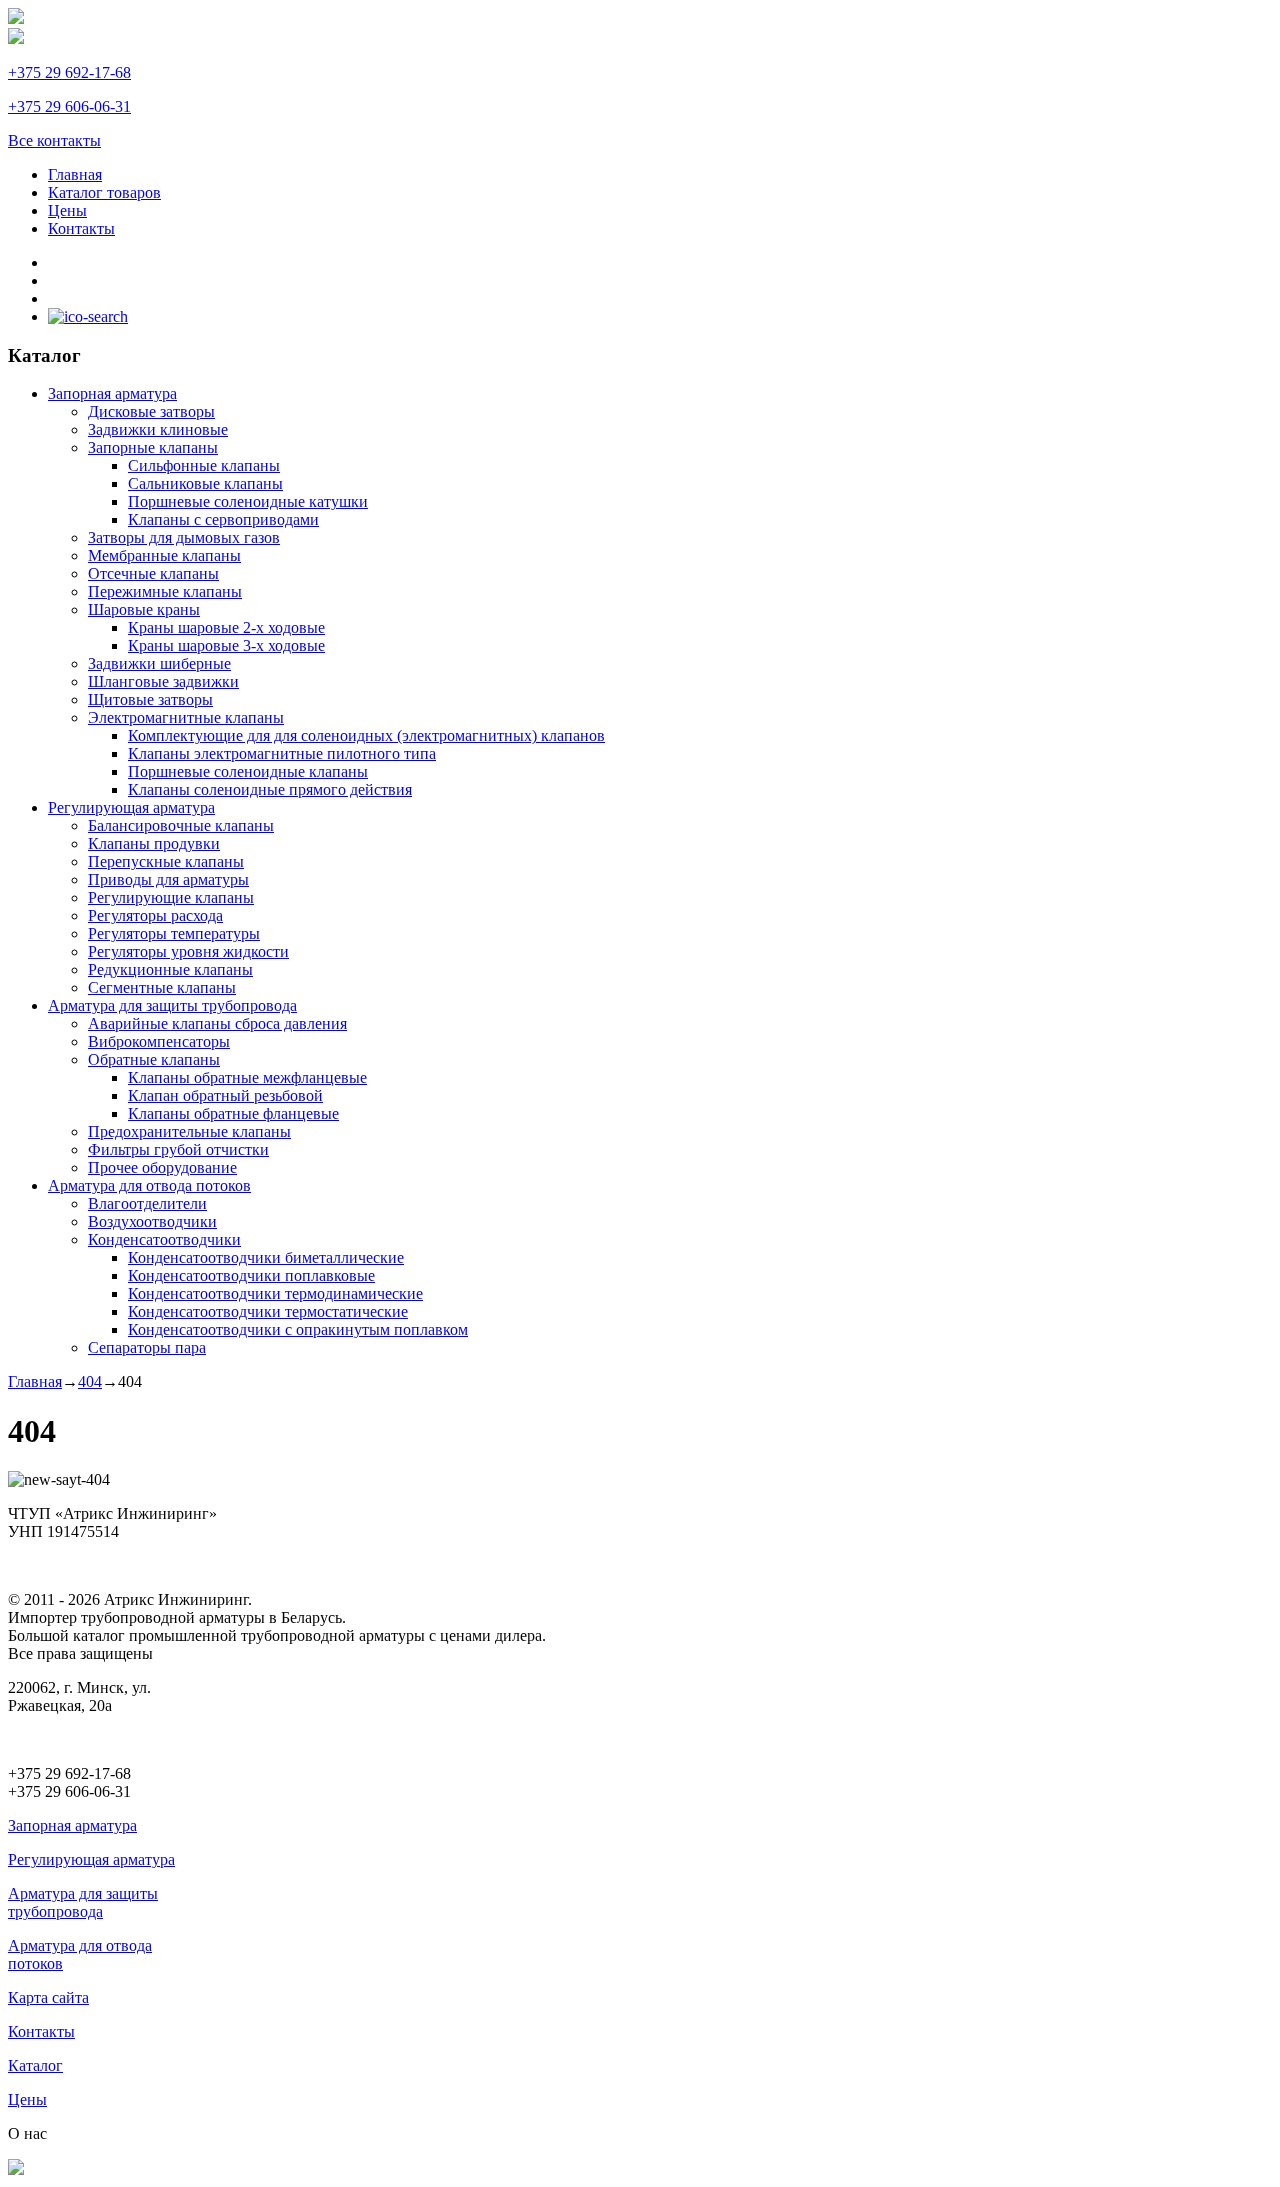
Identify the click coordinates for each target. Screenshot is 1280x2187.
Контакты (41, 2031)
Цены (27, 2099)
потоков (35, 1963)
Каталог (35, 2065)
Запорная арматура (72, 1825)
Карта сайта (48, 1997)
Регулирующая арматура (91, 1859)
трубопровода (55, 1911)
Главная (35, 1381)
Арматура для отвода (80, 1945)
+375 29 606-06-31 (69, 106)
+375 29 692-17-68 (69, 72)
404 (90, 1381)
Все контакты (54, 140)
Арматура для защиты (83, 1893)
